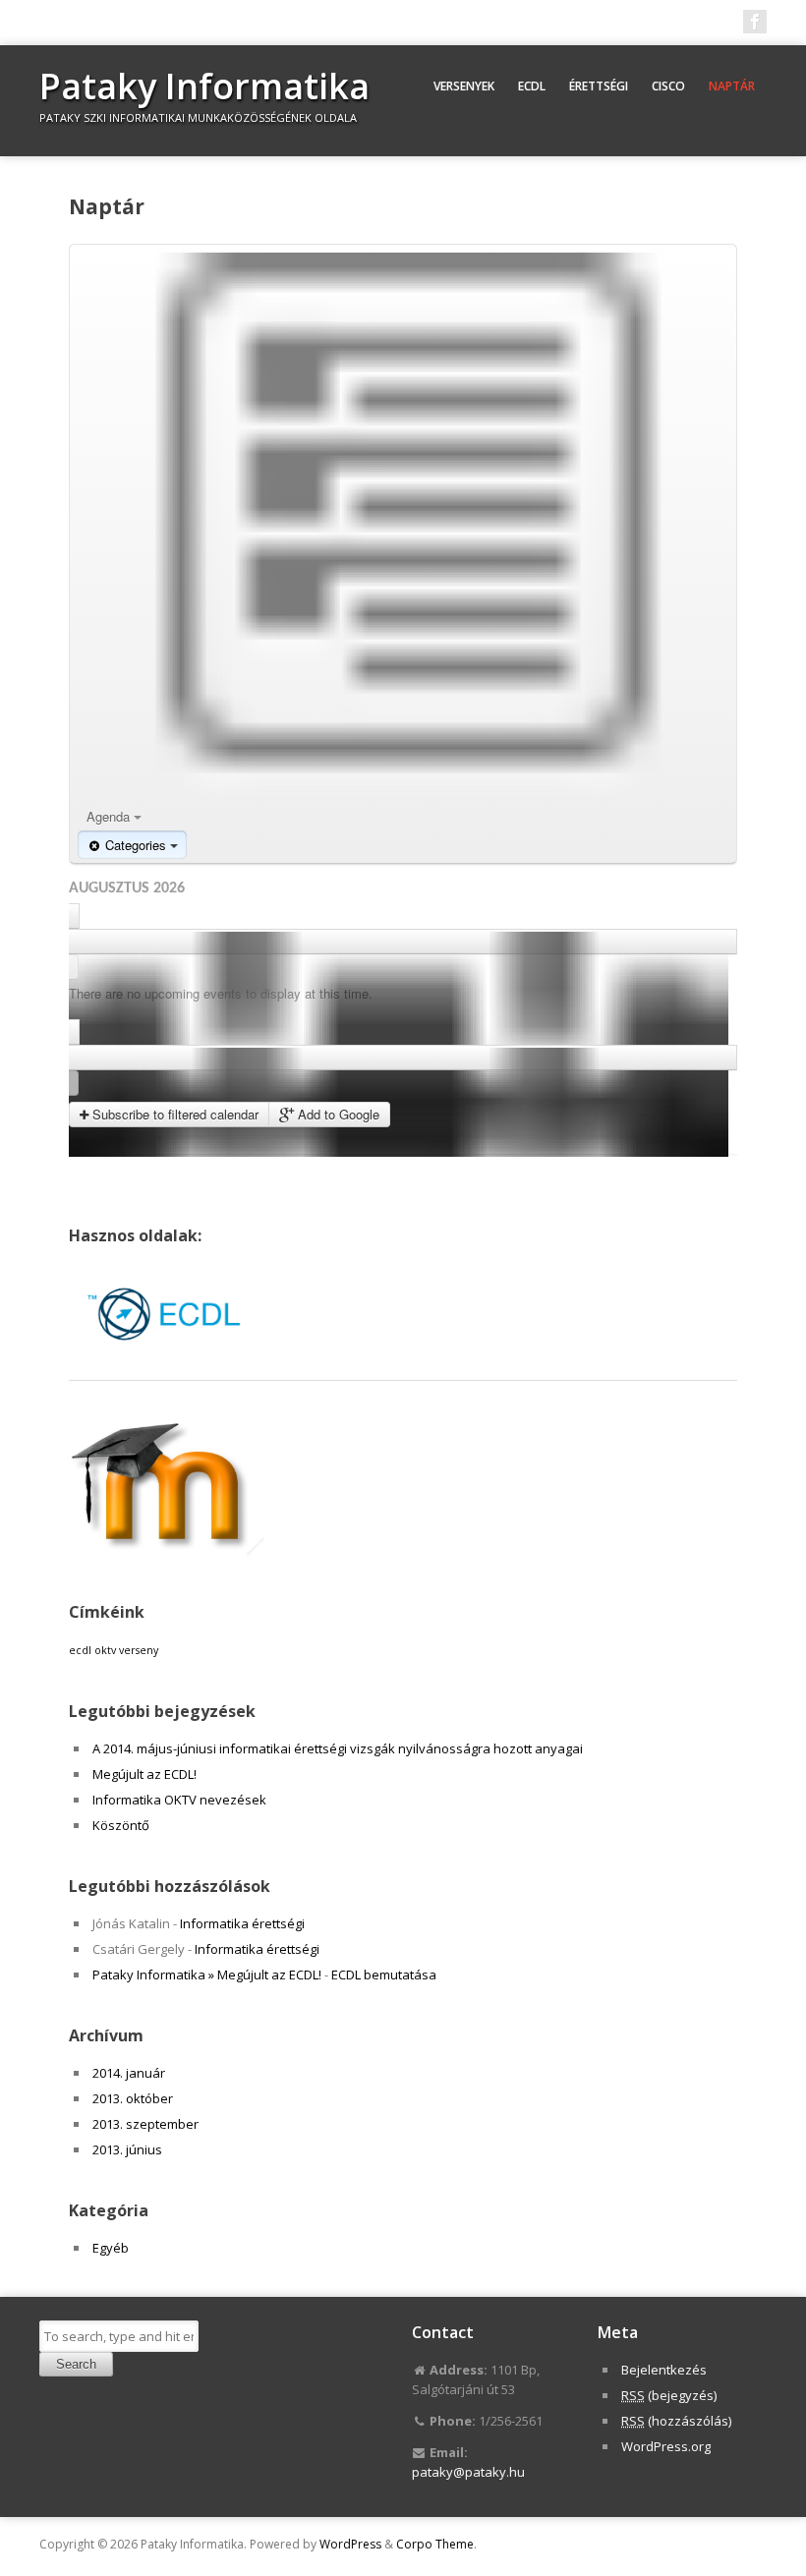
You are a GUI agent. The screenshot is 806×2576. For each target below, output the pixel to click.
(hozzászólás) (676, 2421)
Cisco (668, 86)
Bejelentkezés (664, 2370)
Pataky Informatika (204, 86)
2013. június (127, 2149)
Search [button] (76, 2364)
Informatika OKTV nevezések (179, 1800)
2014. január (129, 2073)
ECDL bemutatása (384, 1975)
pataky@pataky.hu (468, 2472)
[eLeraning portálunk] (167, 1551)
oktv (105, 1650)
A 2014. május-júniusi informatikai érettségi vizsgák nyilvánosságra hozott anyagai (338, 1748)
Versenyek (464, 86)
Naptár (732, 86)
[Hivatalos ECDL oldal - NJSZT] (167, 1360)
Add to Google (337, 1114)
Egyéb (111, 2248)
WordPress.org (666, 2446)
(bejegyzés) (669, 2395)
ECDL (532, 86)
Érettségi (599, 86)
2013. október (133, 2098)
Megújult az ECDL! (144, 1774)
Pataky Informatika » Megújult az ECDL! (207, 1975)
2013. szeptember (145, 2124)
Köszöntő (121, 1825)
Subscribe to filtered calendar (173, 1114)
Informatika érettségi (242, 1923)
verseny (139, 1650)
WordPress (350, 2544)
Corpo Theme (435, 2544)
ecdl (80, 1650)
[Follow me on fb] (755, 22)
